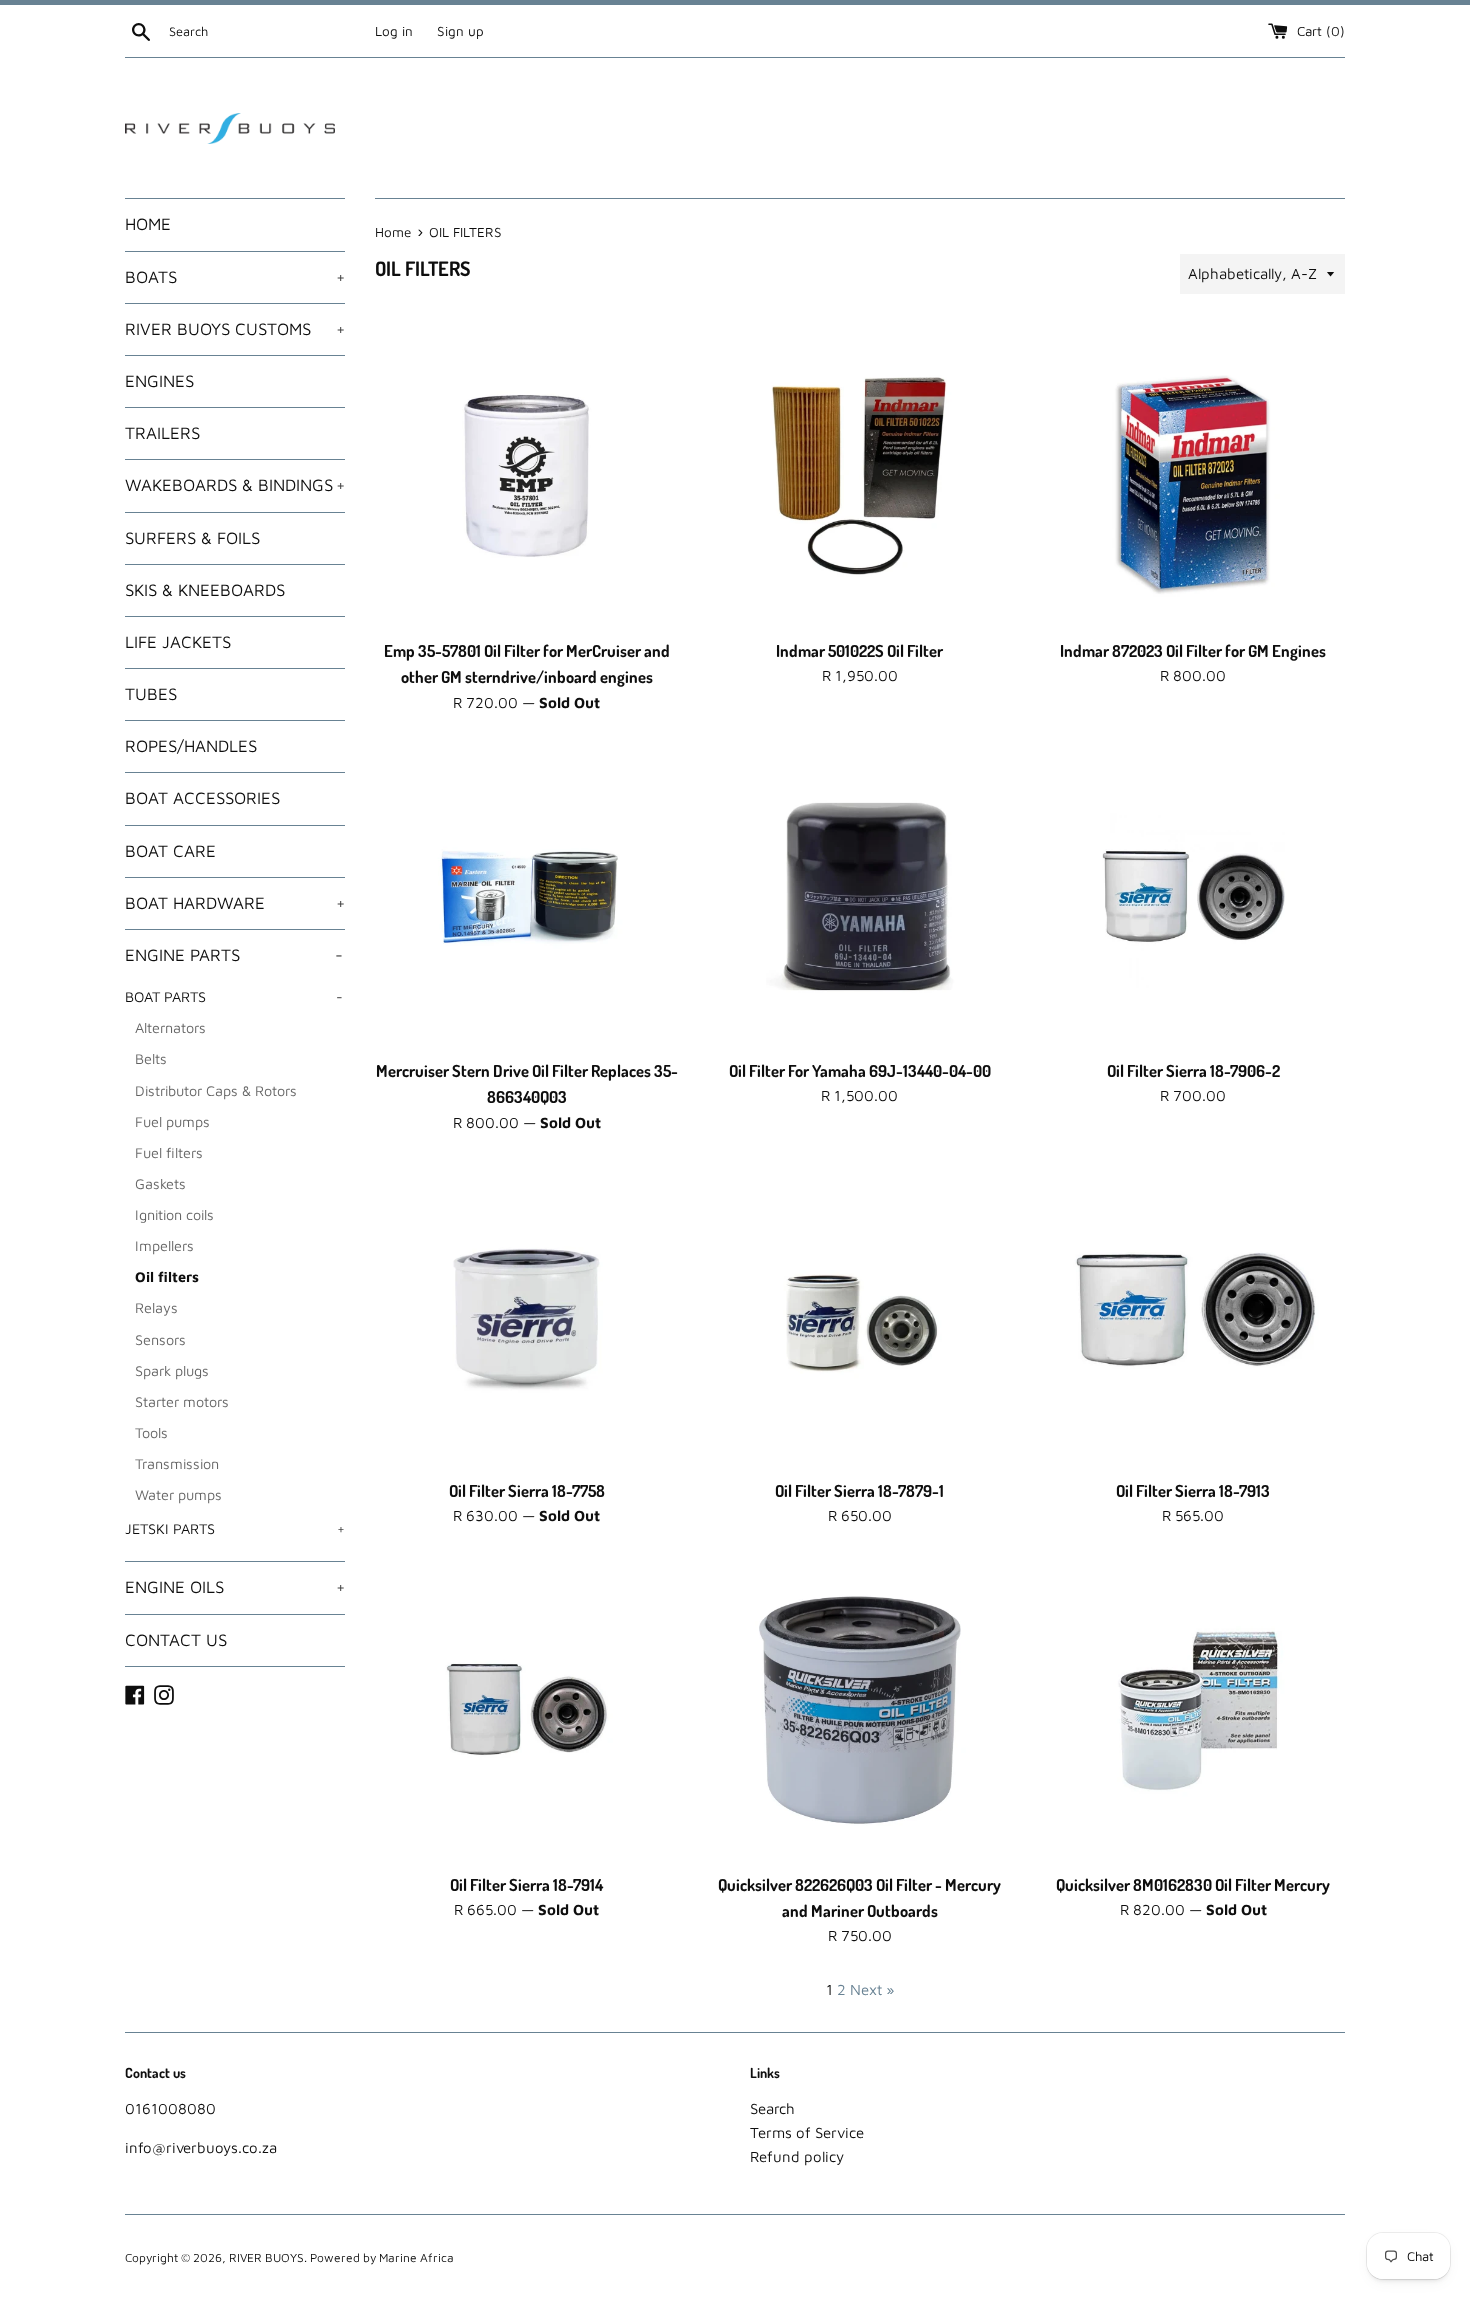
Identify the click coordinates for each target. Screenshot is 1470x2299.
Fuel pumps (172, 1121)
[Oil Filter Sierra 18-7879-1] (859, 1316)
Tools (151, 1432)
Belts (151, 1058)
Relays (156, 1307)
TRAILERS (162, 433)
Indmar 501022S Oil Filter (859, 650)
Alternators (170, 1027)
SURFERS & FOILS (192, 538)
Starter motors (182, 1401)
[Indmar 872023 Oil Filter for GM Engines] (1193, 475)
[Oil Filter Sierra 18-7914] (526, 1709)
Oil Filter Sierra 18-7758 (527, 1490)
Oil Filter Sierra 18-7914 (526, 1884)
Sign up (460, 31)
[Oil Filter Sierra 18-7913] (1193, 1316)
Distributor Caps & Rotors (216, 1090)
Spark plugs (172, 1370)
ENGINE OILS (235, 1587)
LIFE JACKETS (178, 642)
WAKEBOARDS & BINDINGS (235, 485)
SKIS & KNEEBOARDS (205, 590)
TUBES (151, 694)
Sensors (160, 1339)
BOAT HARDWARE (235, 903)
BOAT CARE (170, 851)
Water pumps (178, 1494)
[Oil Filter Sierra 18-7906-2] (1193, 896)
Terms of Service (807, 2132)
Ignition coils (174, 1214)
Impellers (164, 1245)
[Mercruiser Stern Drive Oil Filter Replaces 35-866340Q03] (526, 896)
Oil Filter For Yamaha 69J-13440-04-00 (860, 1070)
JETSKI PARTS (235, 1528)
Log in (394, 31)
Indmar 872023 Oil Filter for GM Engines (1193, 650)
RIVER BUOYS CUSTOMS (235, 329)
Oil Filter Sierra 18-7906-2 (1193, 1070)
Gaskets (160, 1183)
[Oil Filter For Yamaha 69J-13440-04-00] (859, 896)
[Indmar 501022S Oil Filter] (859, 475)
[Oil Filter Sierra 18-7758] (526, 1316)
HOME (148, 224)
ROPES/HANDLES (191, 746)
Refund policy (797, 2156)
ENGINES (159, 381)
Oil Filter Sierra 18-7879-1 (859, 1490)
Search (772, 2108)
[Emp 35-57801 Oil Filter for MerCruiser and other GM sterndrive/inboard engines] (526, 475)
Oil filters (167, 1276)
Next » (872, 1989)
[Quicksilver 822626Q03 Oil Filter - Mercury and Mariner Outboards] (859, 1709)
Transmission (177, 1463)
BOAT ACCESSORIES (202, 798)
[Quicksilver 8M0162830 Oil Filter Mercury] (1193, 1709)
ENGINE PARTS (234, 955)
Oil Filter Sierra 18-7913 (1193, 1490)
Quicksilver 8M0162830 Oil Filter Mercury (1193, 1884)
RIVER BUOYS (266, 2257)
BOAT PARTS (234, 996)
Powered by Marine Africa (382, 2257)
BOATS (235, 277)
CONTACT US (176, 1640)
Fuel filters (169, 1152)
